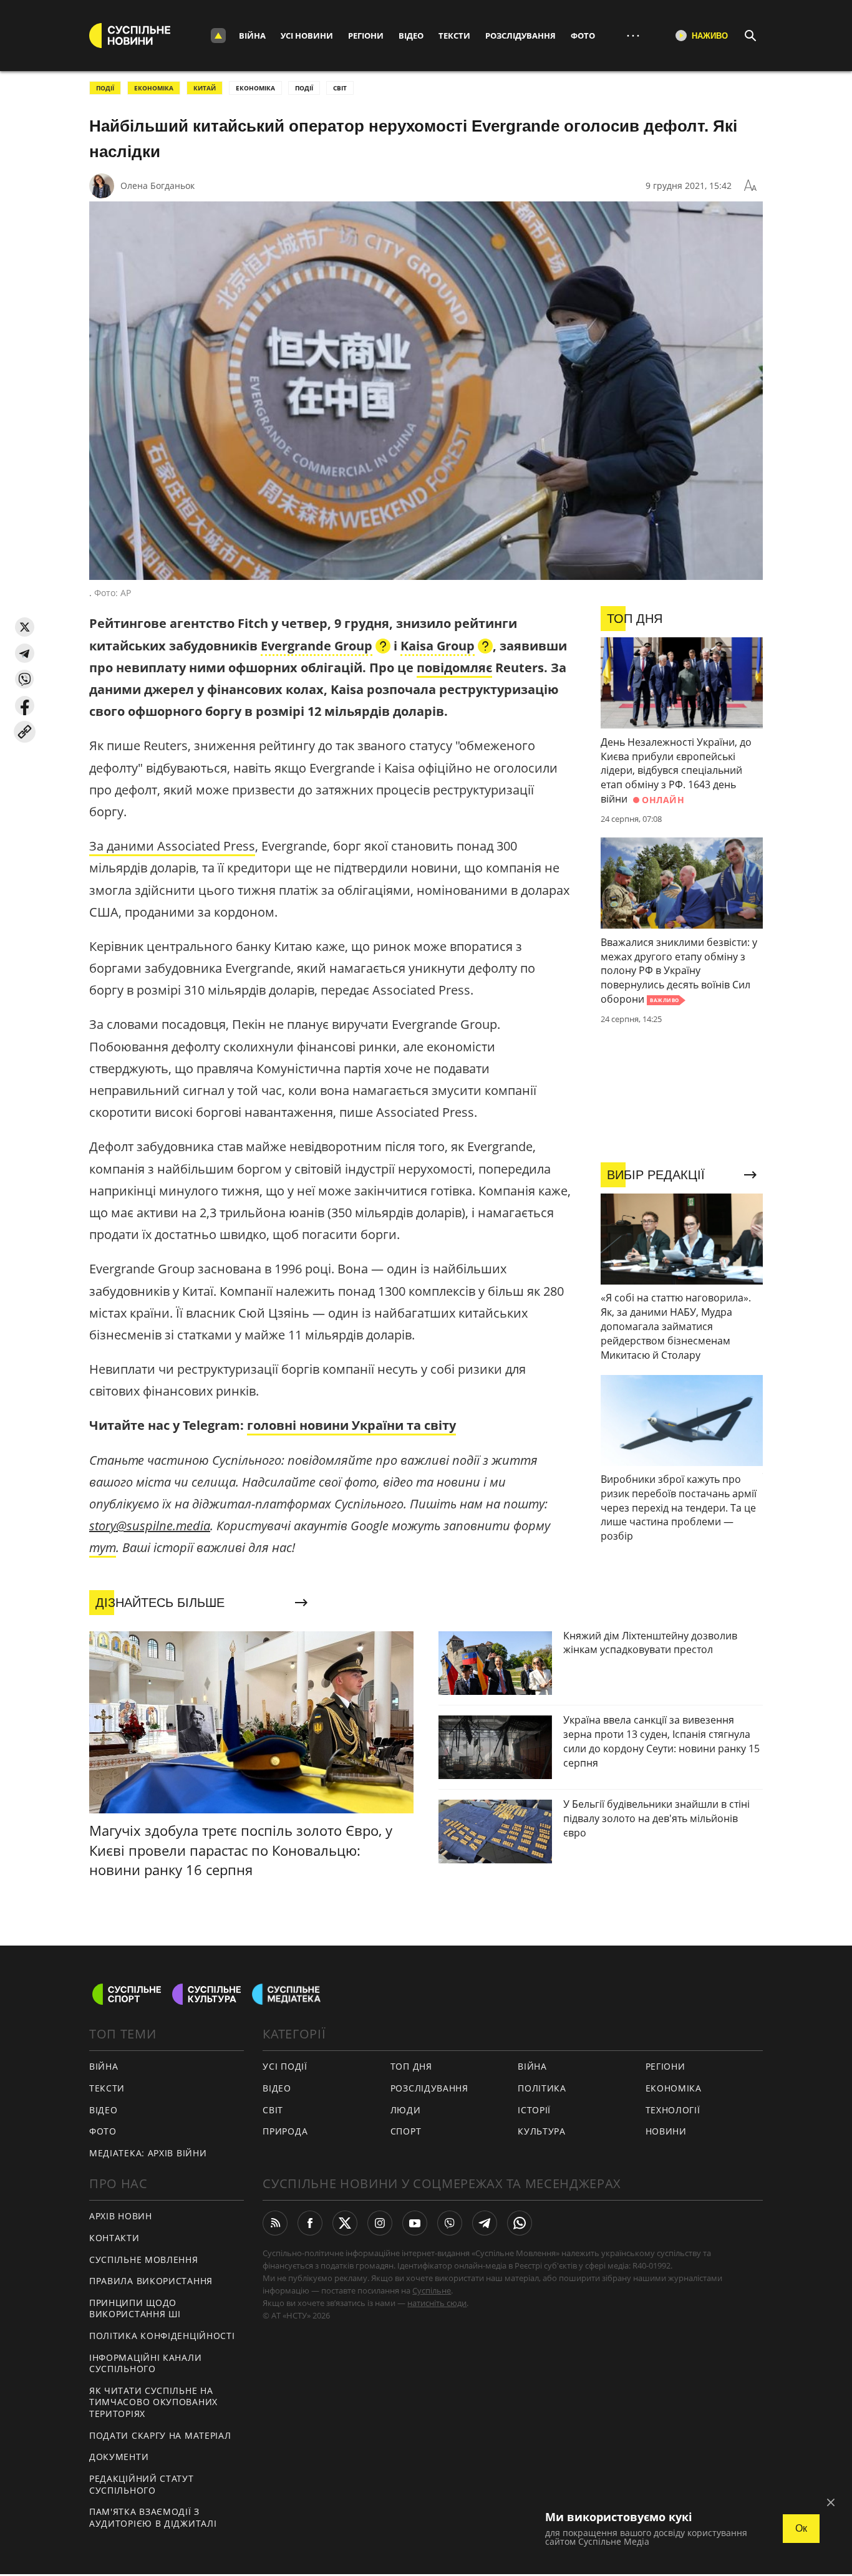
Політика (542, 2088)
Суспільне (432, 2290)
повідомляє (454, 668)
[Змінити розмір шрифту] (750, 186)
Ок (801, 2528)
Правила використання (151, 2281)
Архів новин (121, 2216)
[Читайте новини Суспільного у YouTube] (415, 2223)
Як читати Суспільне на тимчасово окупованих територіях (153, 2402)
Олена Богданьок (157, 186)
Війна (252, 36)
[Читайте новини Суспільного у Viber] (450, 2223)
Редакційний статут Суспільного (142, 2484)
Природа (285, 2131)
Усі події (285, 2066)
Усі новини (307, 36)
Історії (534, 2110)
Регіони (366, 36)
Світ (273, 2110)
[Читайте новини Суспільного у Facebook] (310, 2223)
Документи (119, 2457)
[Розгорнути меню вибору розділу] (218, 36)
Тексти (454, 36)
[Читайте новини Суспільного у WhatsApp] (520, 2223)
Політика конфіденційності (162, 2336)
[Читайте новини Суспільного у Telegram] (485, 2223)
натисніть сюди (437, 2303)
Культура (542, 2131)
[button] (25, 627)
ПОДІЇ (105, 88)
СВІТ (340, 88)
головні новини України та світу (351, 1425)
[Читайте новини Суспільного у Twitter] (345, 2223)
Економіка (674, 2088)
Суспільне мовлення (144, 2260)
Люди (406, 2110)
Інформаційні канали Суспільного (145, 2363)
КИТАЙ (205, 88)
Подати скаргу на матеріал (160, 2435)
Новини (666, 2131)
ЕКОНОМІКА (154, 88)
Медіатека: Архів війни (148, 2153)
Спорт (406, 2131)
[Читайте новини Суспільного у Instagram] (380, 2223)
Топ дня (411, 2066)
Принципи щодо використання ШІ (135, 2308)
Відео (411, 36)
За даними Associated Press (172, 846)
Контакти (114, 2238)
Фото (583, 36)
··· (633, 35)
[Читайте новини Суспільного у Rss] (275, 2223)
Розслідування (520, 36)
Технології (673, 2110)
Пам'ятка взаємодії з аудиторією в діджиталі (153, 2517)
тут (103, 1547)
